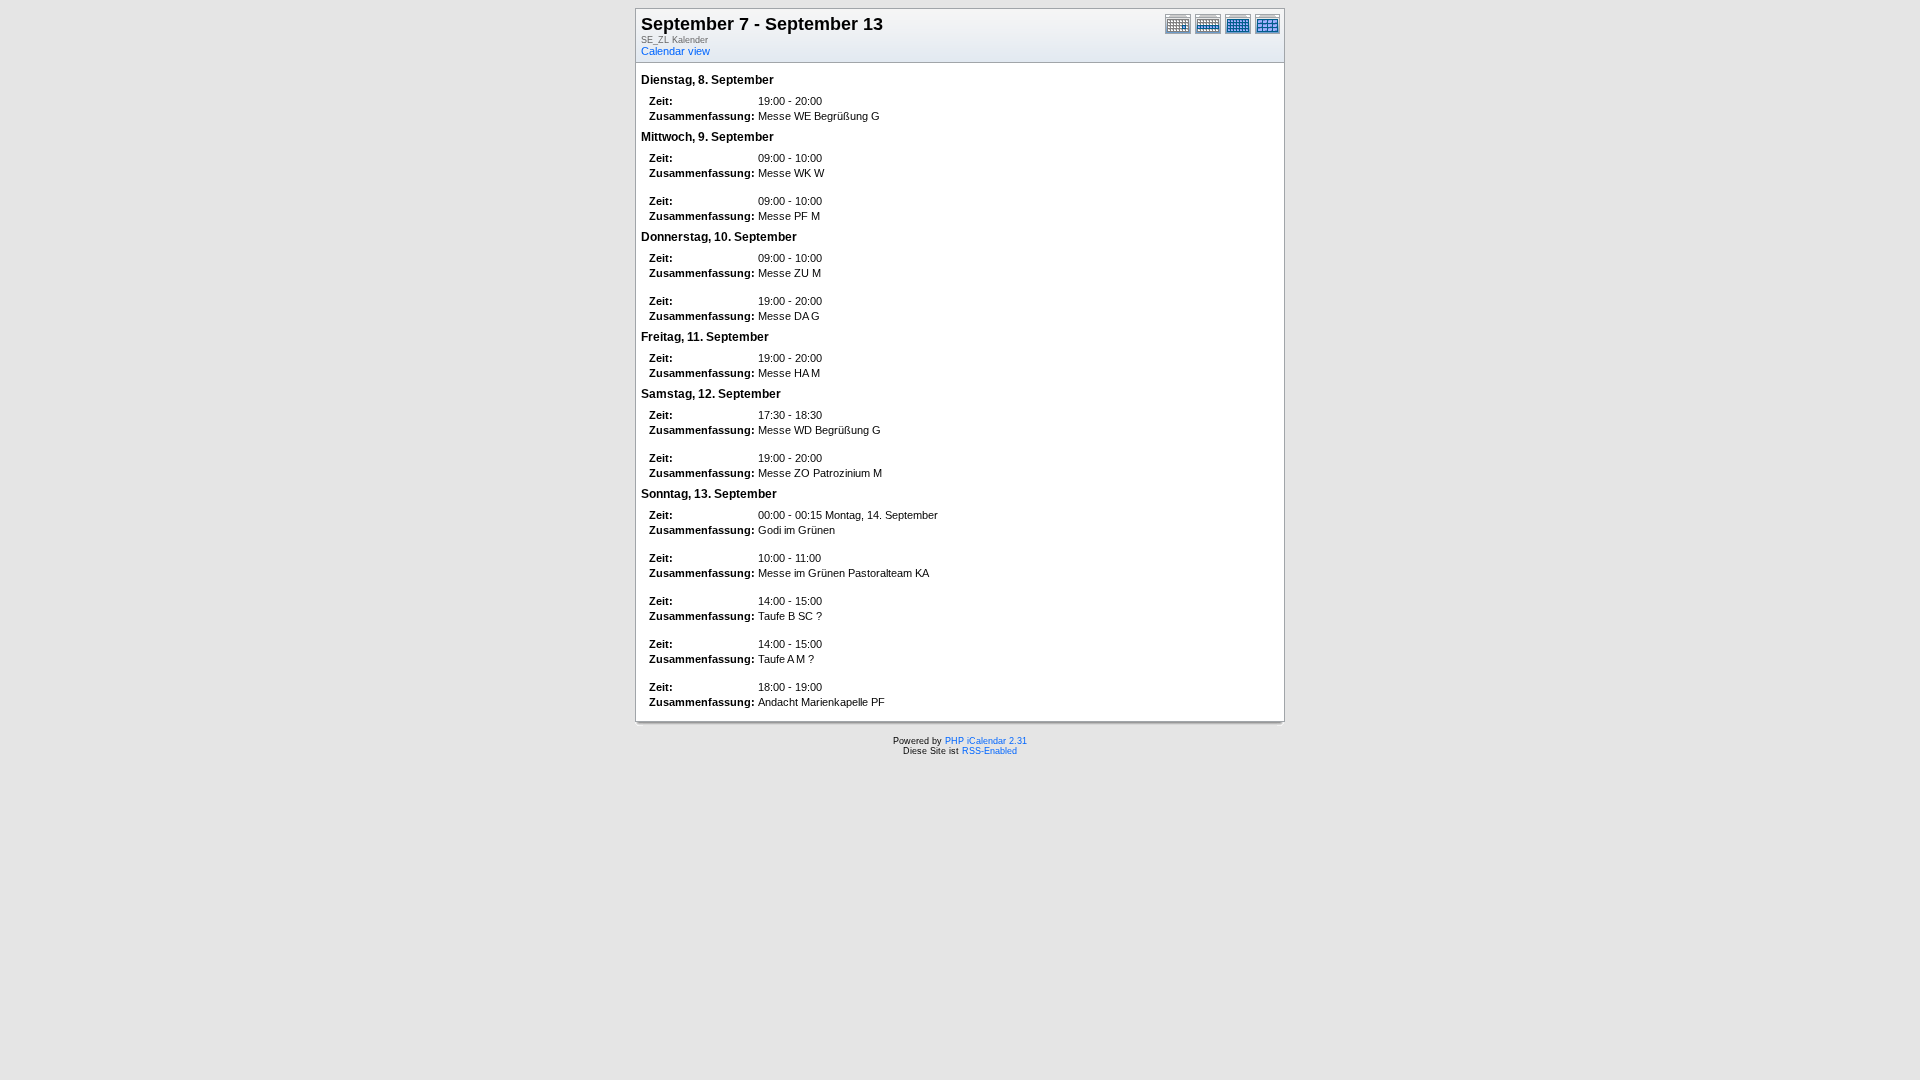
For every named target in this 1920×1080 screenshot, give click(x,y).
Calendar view (675, 51)
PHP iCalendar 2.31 (986, 741)
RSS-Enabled (989, 751)
